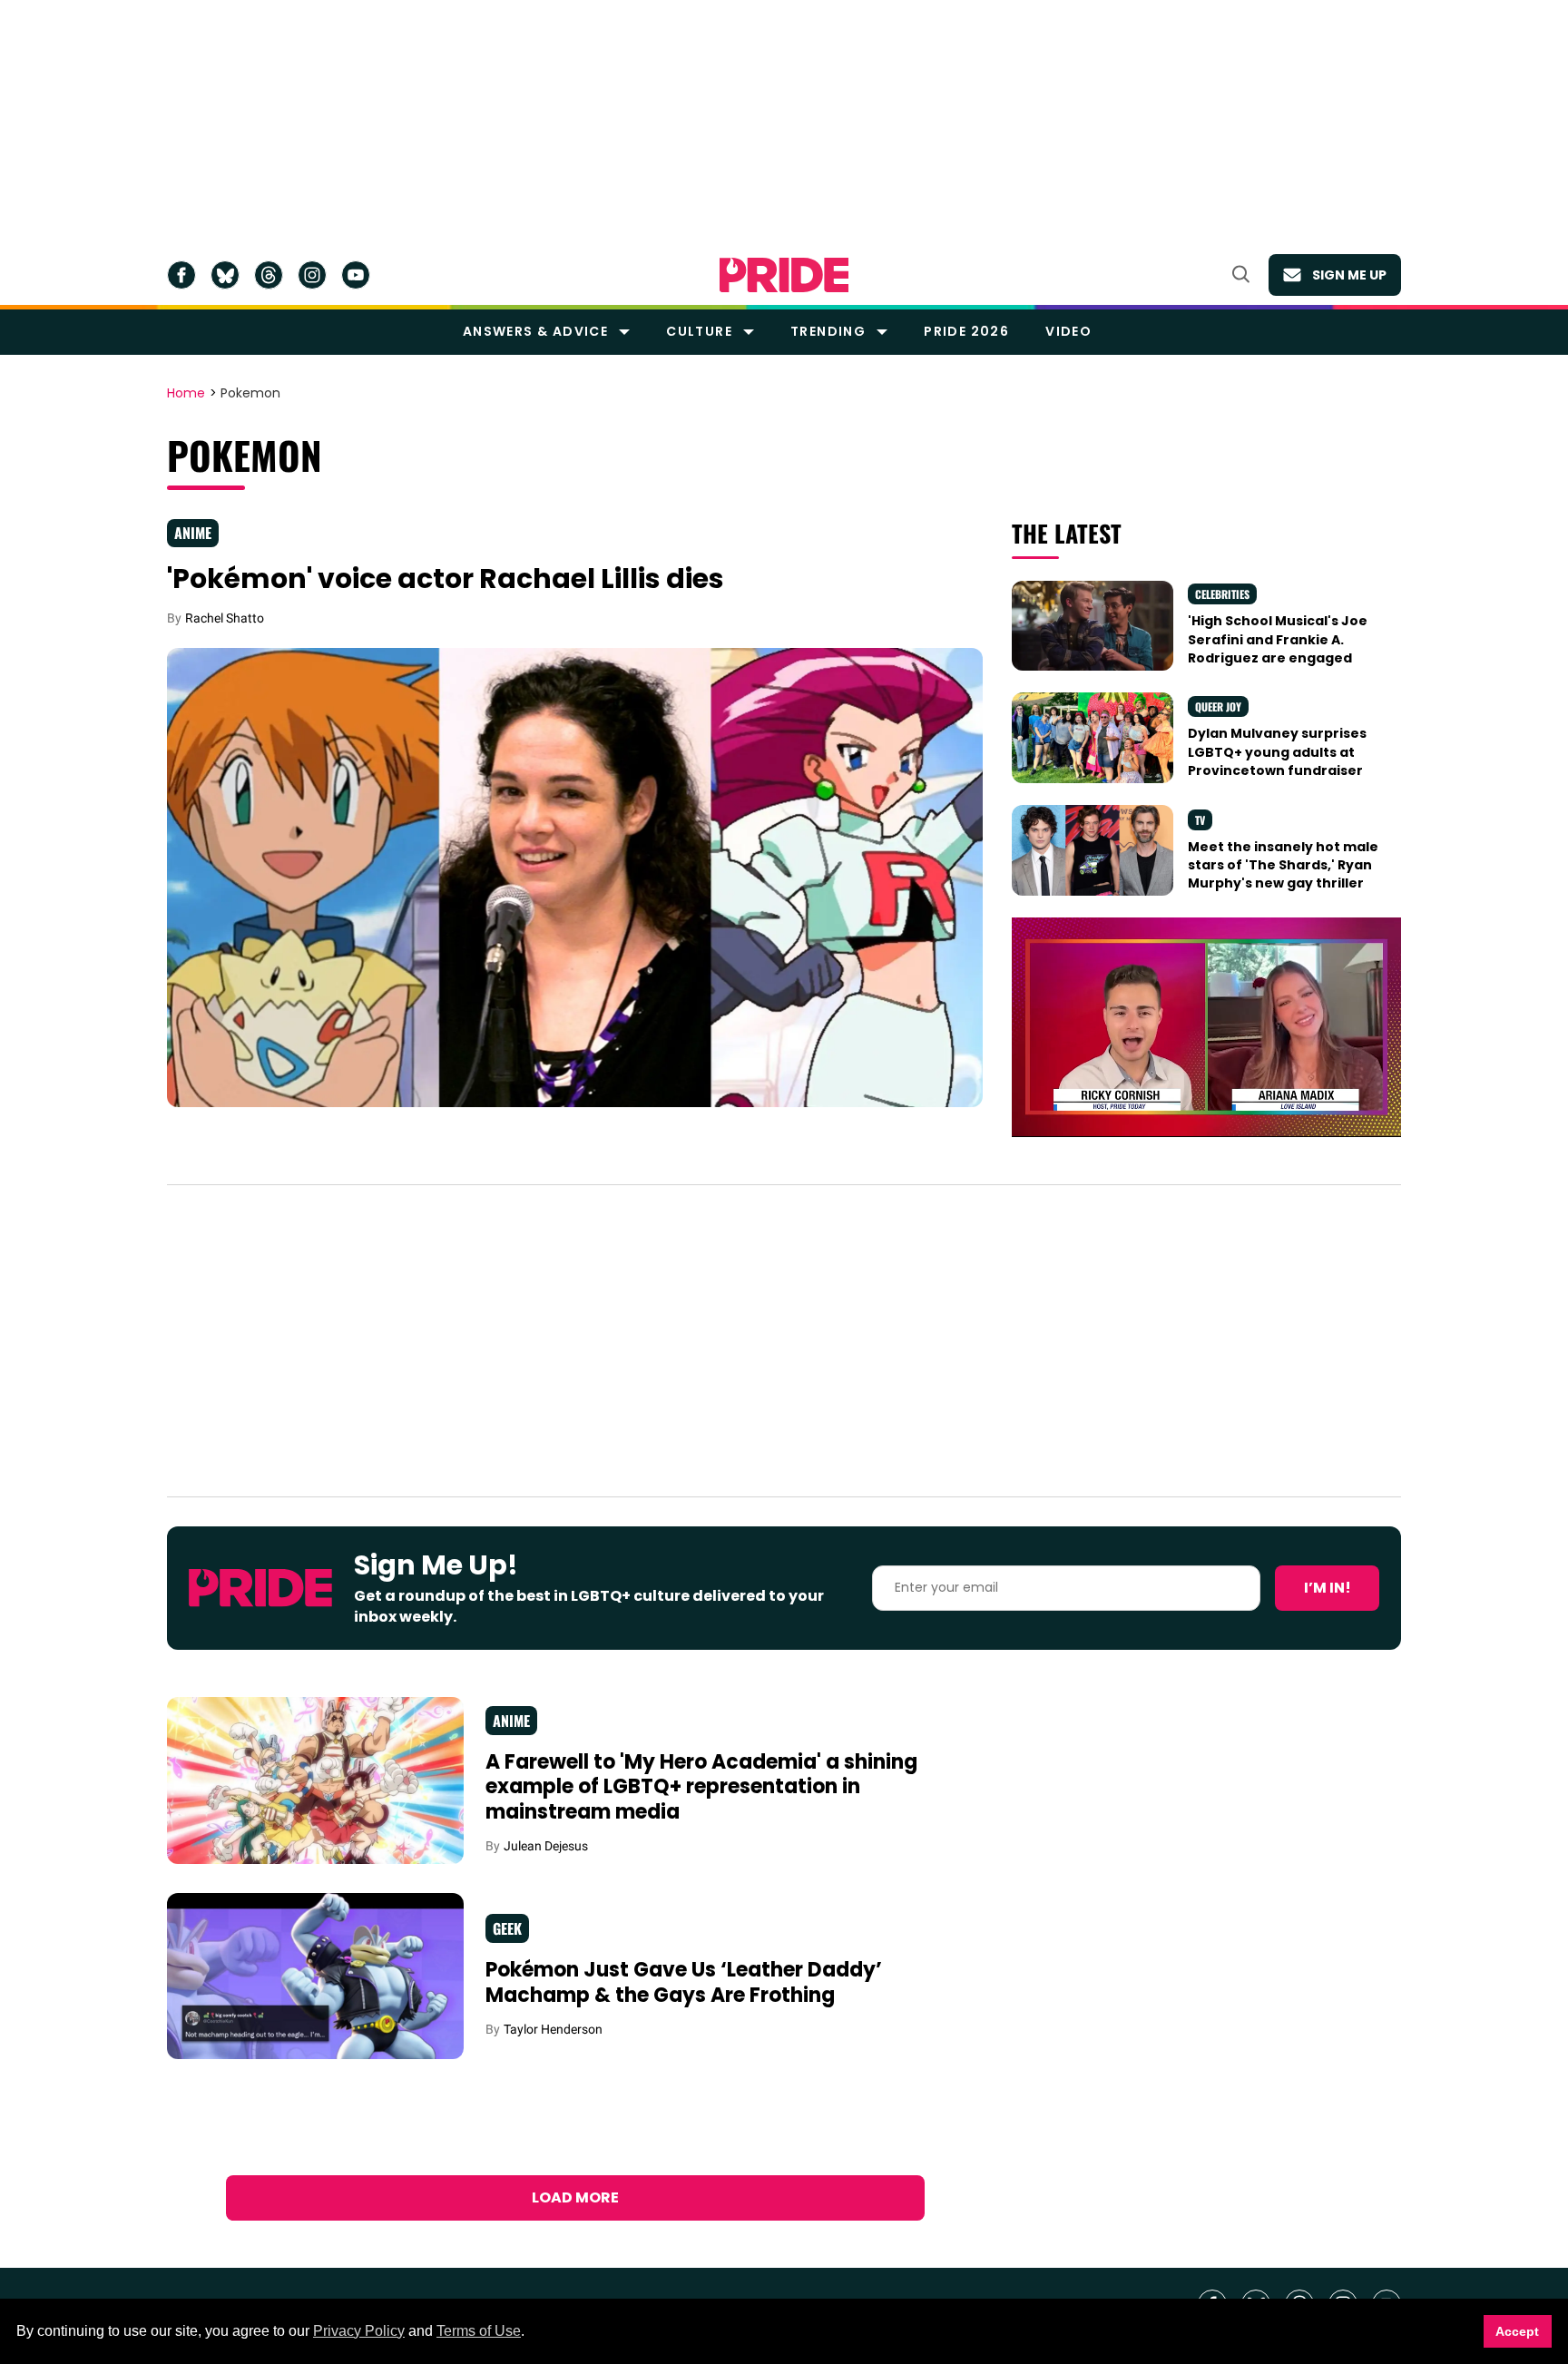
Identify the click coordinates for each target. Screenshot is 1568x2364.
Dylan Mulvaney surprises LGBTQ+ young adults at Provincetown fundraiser (1277, 752)
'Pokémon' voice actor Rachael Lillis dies (446, 579)
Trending (828, 331)
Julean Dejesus (546, 1846)
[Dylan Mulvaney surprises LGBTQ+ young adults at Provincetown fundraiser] (1093, 737)
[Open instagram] (312, 275)
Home (186, 394)
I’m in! (1328, 1588)
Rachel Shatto (225, 618)
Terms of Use (479, 2331)
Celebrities (1222, 594)
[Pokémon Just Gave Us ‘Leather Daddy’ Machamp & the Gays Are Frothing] (315, 1975)
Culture (699, 331)
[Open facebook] (181, 275)
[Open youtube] (356, 275)
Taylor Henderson (553, 2029)
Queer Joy (1218, 706)
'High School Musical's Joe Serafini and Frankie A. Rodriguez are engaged (1278, 639)
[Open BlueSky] (225, 275)
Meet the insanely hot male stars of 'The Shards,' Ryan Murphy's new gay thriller (1283, 865)
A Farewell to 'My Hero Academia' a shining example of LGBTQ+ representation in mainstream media (701, 1787)
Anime (193, 533)
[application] (1206, 1027)
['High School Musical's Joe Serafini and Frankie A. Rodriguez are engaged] (1093, 624)
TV (1200, 820)
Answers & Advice (535, 331)
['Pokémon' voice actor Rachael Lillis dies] (575, 877)
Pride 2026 (966, 331)
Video (1068, 331)
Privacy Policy (359, 2331)
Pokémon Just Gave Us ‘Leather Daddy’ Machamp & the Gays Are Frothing (684, 1982)
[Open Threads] (269, 275)
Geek (507, 1928)
